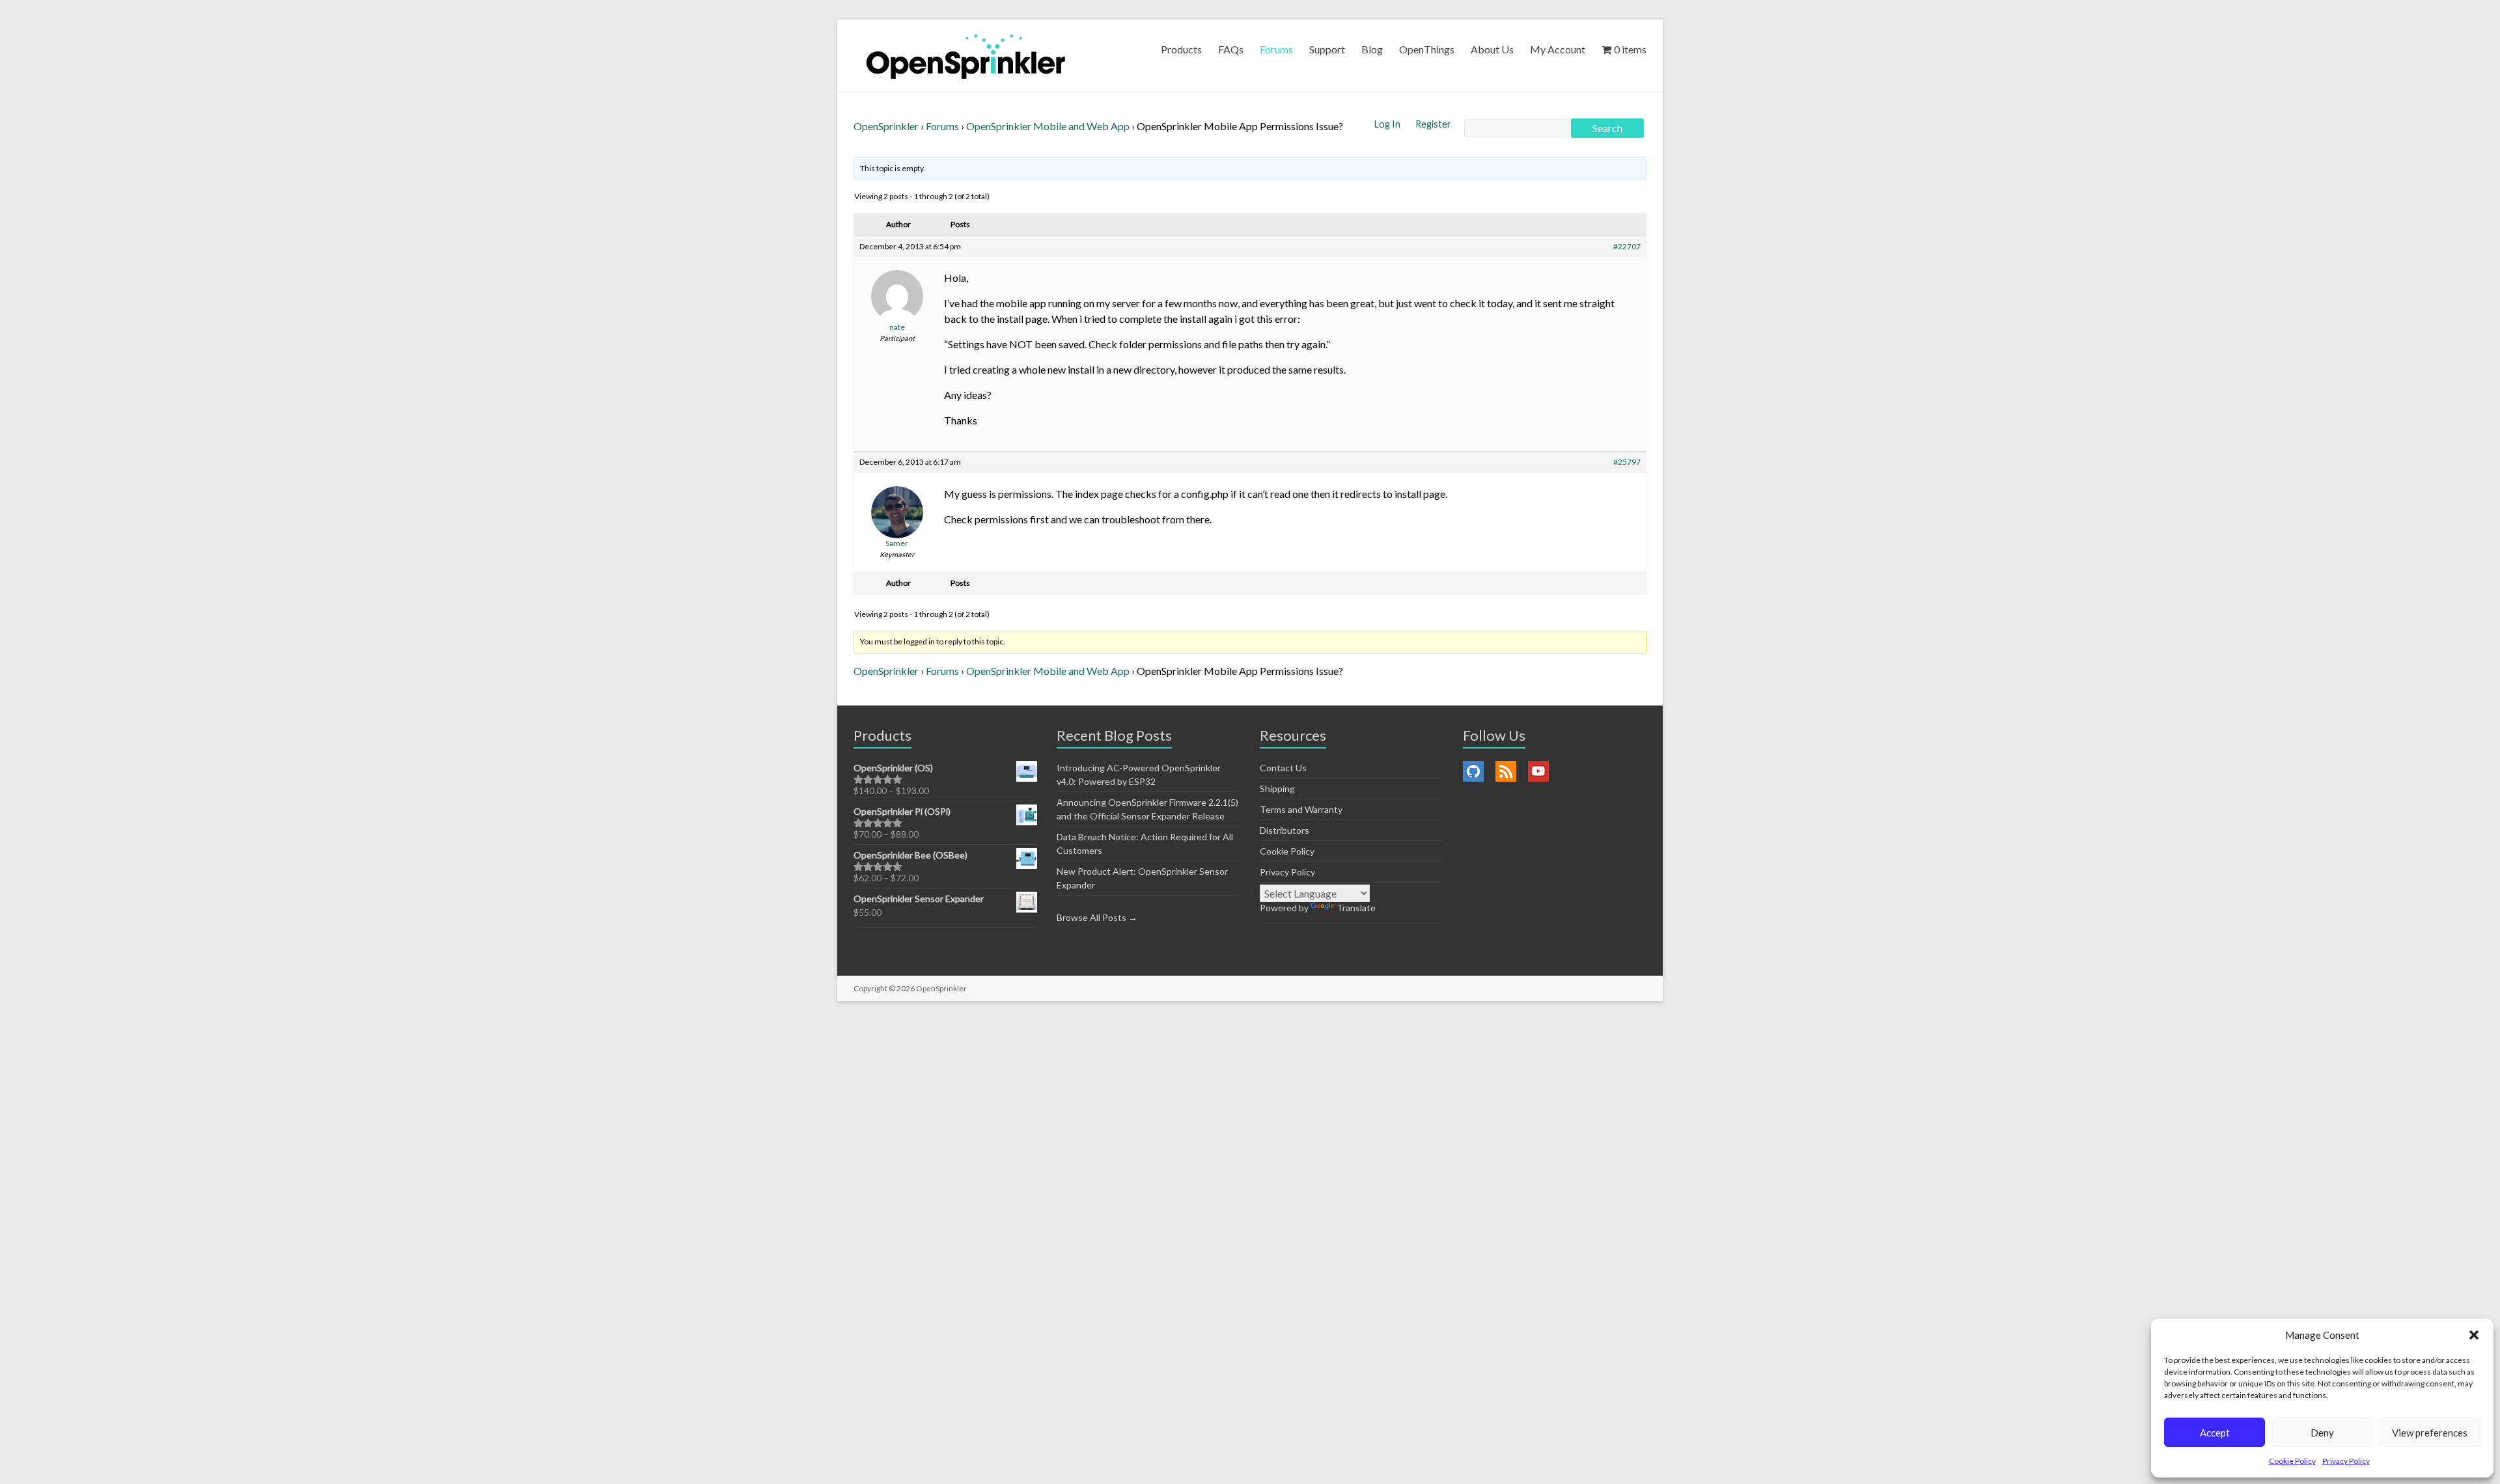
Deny (2322, 1433)
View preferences (2430, 1433)
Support (1327, 49)
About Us (1492, 49)
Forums (1276, 49)
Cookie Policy (2292, 1461)
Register (1433, 124)
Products (1181, 49)
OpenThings (1427, 49)
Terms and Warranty (1301, 809)
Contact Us (1283, 768)
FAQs (1231, 49)
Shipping (1277, 789)
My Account (1558, 49)
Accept (2215, 1433)
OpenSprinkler (886, 126)
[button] (2474, 1335)
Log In (1388, 124)
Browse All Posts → (1097, 917)
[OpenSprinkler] (966, 56)
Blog (1372, 49)
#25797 (1627, 462)
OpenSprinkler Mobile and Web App (1048, 126)
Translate (1356, 908)
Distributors (1285, 830)
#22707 (1627, 246)
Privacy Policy (2346, 1461)
